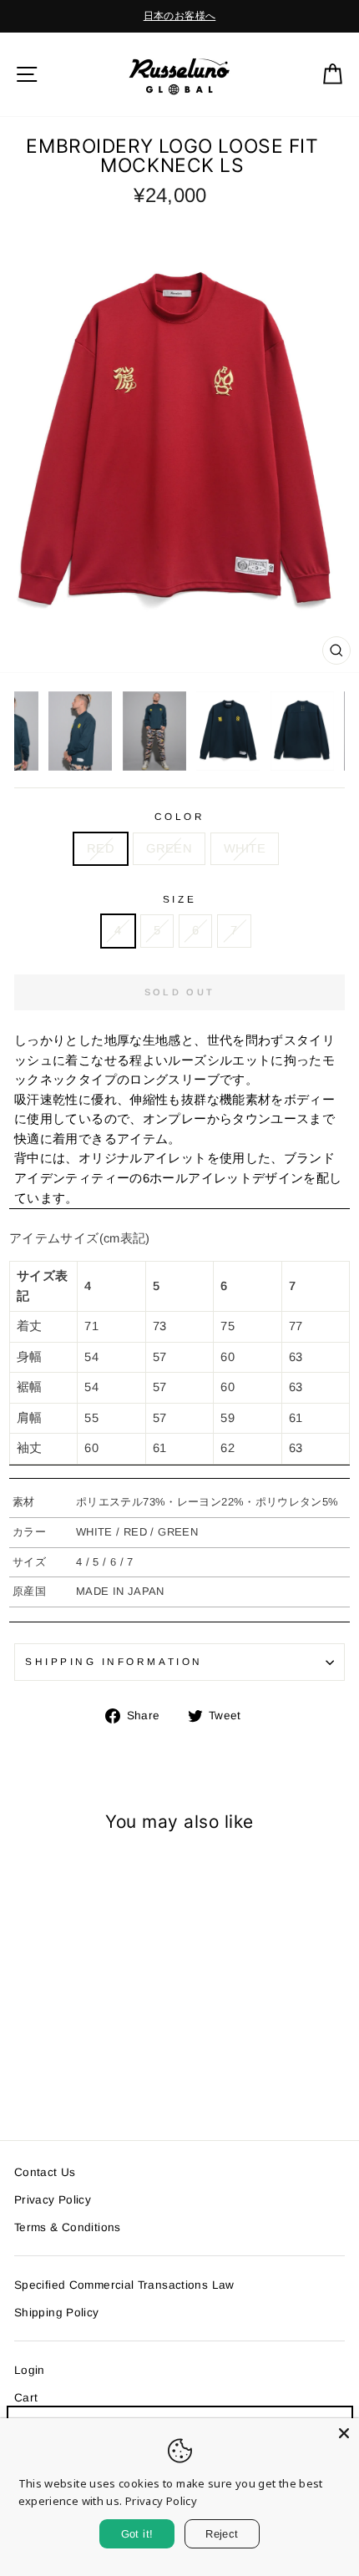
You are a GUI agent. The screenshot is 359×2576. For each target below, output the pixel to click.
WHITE (245, 848)
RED (101, 848)
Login (30, 2370)
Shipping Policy (57, 2313)
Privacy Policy (53, 2200)
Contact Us (45, 2172)
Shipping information (114, 1661)
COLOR (180, 816)
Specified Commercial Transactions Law (124, 2285)
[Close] (344, 2433)
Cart (26, 2398)
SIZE (179, 899)
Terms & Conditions (68, 2227)
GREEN (169, 848)
